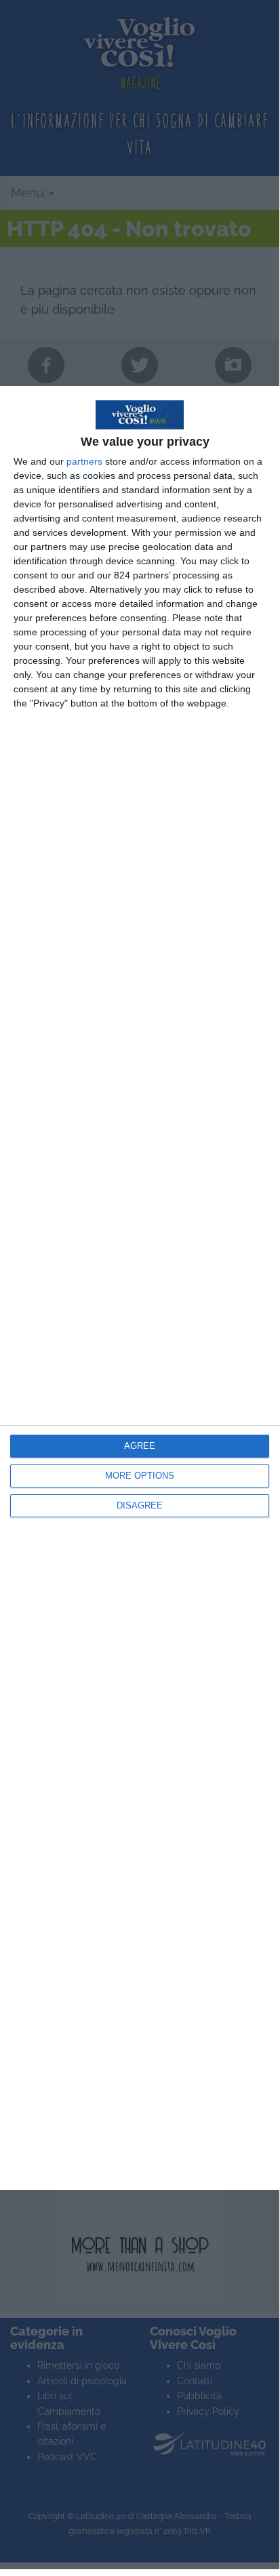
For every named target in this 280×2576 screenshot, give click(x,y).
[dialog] (140, 1288)
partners (84, 461)
